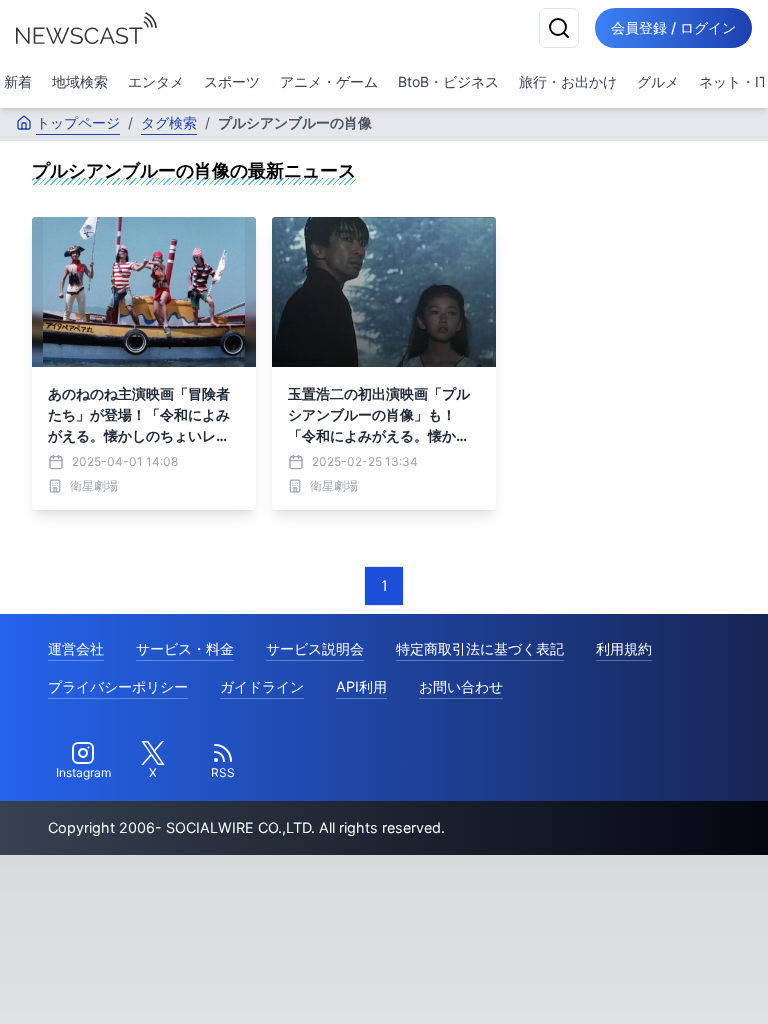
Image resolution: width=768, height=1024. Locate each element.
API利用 (361, 686)
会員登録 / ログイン (673, 27)
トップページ (78, 122)
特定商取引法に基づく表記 (480, 648)
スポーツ (232, 81)
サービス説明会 (315, 648)
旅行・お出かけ (568, 81)
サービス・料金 (185, 648)
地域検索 (80, 81)
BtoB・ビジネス (448, 81)
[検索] (559, 28)
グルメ (658, 81)
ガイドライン (262, 686)
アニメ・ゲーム (329, 81)
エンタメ (156, 81)
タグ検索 (169, 122)
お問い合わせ (461, 686)
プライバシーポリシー (118, 686)
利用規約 (624, 648)
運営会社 (76, 648)
